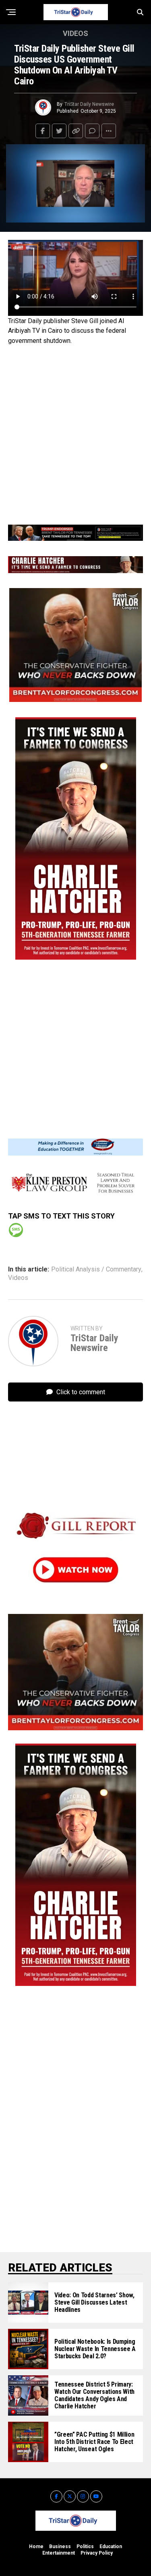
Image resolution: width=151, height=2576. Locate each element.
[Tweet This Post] (59, 131)
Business (60, 2547)
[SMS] (16, 1230)
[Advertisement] (75, 433)
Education (111, 2547)
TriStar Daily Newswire (89, 104)
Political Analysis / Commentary (96, 1269)
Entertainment (59, 2553)
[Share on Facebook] (43, 131)
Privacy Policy (97, 2553)
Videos (18, 1278)
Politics (85, 2547)
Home (36, 2547)
